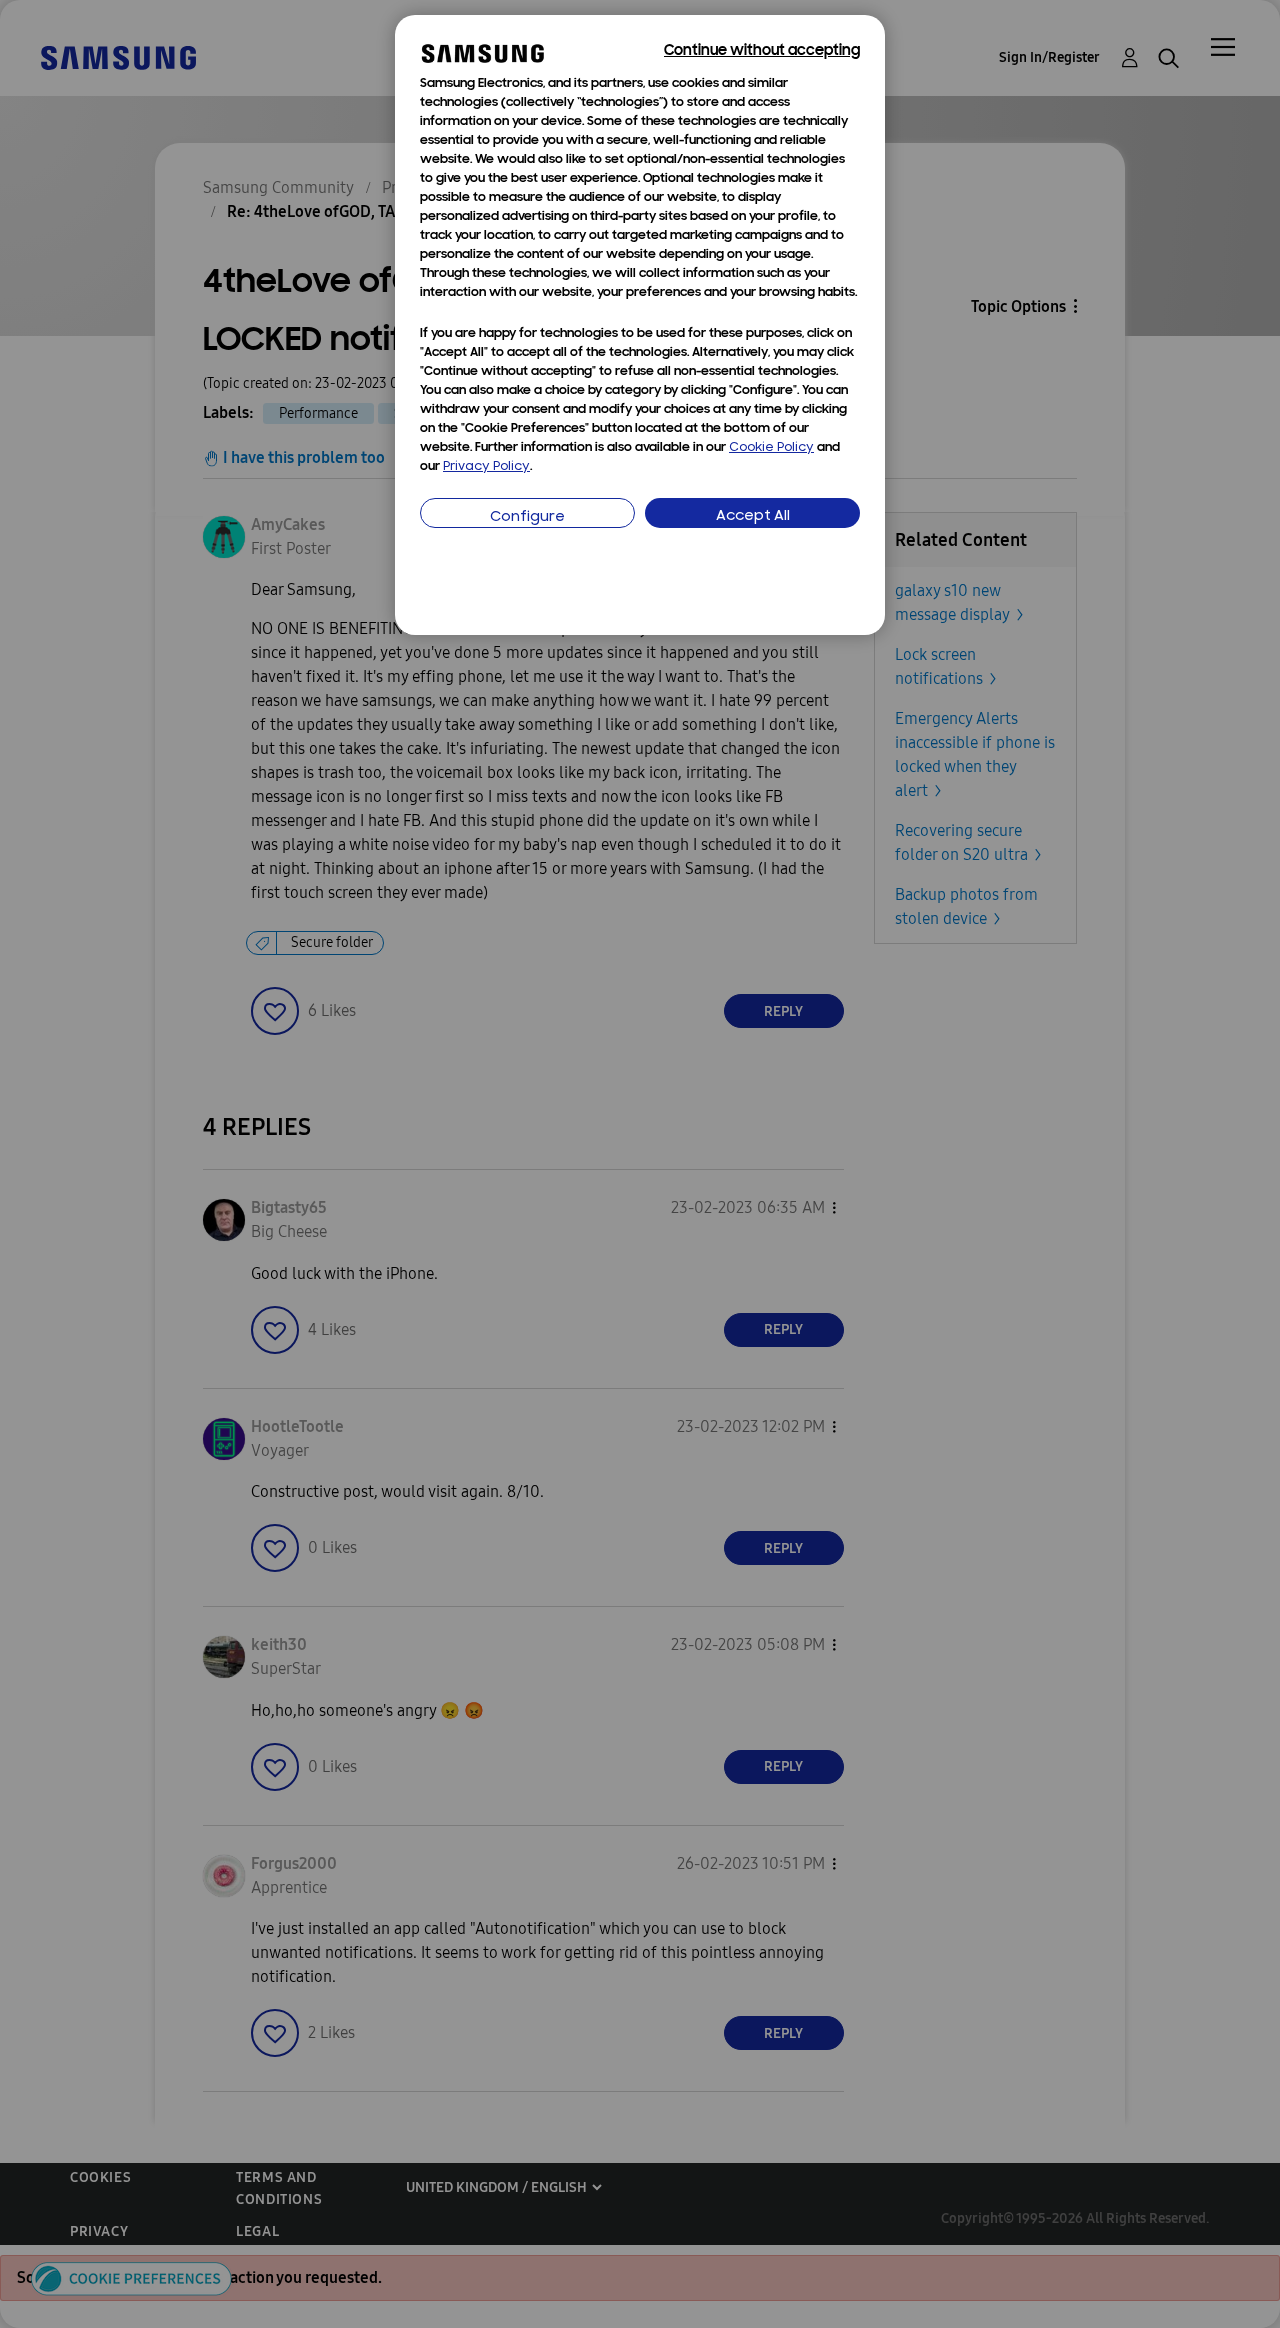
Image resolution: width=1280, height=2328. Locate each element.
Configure (527, 517)
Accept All (753, 516)
